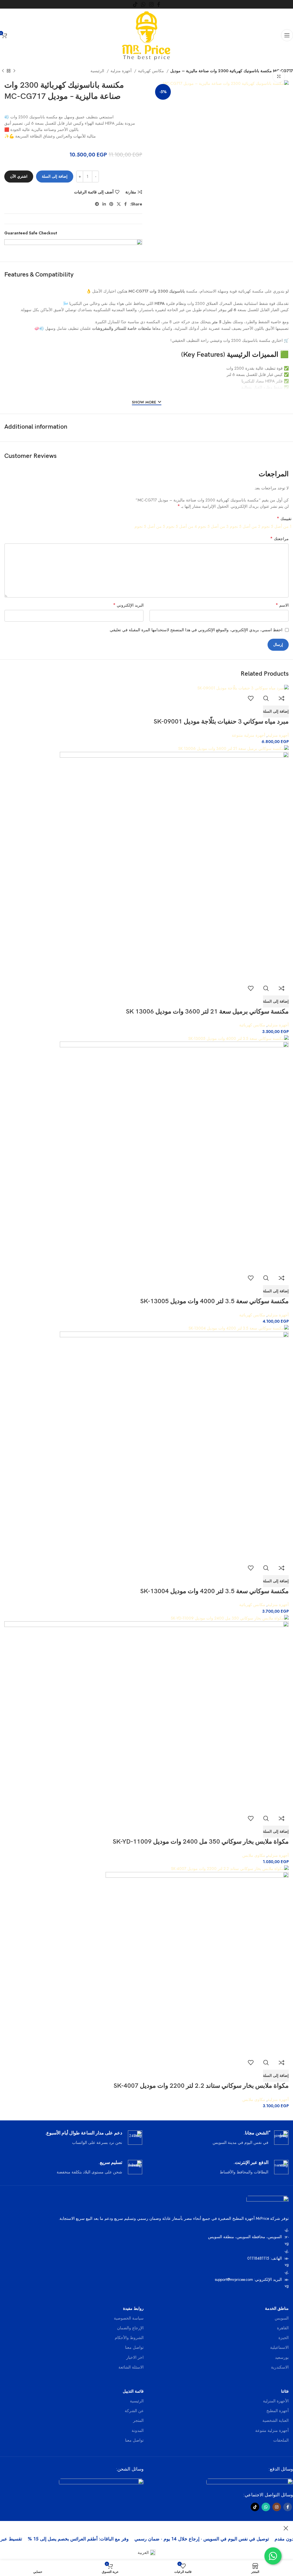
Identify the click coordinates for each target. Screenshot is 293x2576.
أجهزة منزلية (122, 71)
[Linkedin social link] (104, 204)
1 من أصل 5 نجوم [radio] (277, 526)
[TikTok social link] (135, 4)
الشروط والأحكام (129, 2338)
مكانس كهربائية (152, 71)
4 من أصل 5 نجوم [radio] (182, 526)
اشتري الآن (19, 176)
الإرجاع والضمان (130, 2328)
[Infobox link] (220, 2138)
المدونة (138, 2430)
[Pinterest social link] (111, 204)
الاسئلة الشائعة (131, 2367)
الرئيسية (98, 71)
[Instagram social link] (151, 4)
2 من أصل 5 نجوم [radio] (245, 526)
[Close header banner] (286, 2528)
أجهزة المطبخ (278, 2411)
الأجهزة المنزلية (276, 2401)
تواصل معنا (134, 2347)
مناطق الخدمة (277, 2308)
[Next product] (3, 71)
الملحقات (281, 2440)
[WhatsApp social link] (143, 4)
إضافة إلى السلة (55, 176)
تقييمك (284, 519)
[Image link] (250, 2482)
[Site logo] (147, 35)
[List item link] (146, 2258)
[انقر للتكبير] (279, 77)
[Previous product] (14, 71)
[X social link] (119, 204)
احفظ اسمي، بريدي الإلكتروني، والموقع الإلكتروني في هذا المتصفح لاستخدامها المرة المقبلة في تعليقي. (196, 630)
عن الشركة (134, 2411)
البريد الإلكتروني (128, 605)
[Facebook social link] (159, 4)
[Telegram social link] (97, 204)
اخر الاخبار (135, 2357)
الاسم (282, 605)
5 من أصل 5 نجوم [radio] (150, 526)
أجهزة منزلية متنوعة (272, 2430)
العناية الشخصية (276, 2420)
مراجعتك (279, 539)
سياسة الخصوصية (129, 2318)
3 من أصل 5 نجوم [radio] (213, 526)
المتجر (138, 2420)
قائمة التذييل (133, 2391)
